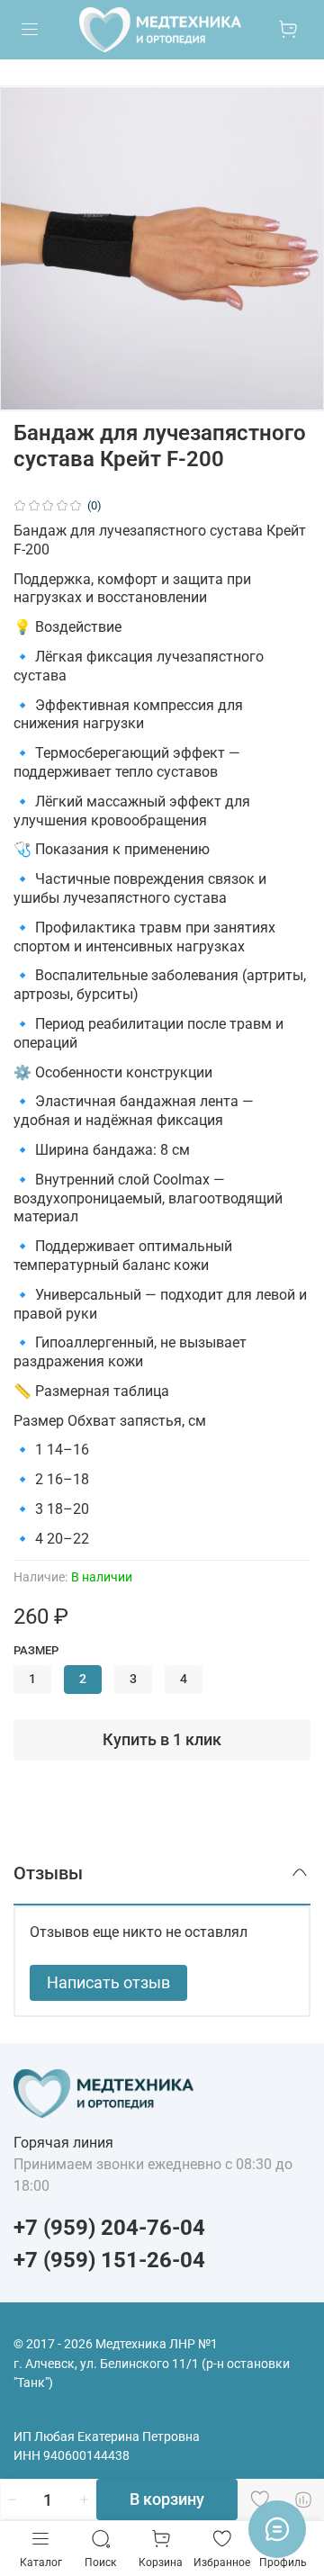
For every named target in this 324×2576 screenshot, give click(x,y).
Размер (36, 1650)
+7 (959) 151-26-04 (109, 2260)
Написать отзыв (108, 1982)
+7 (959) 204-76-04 (109, 2228)
